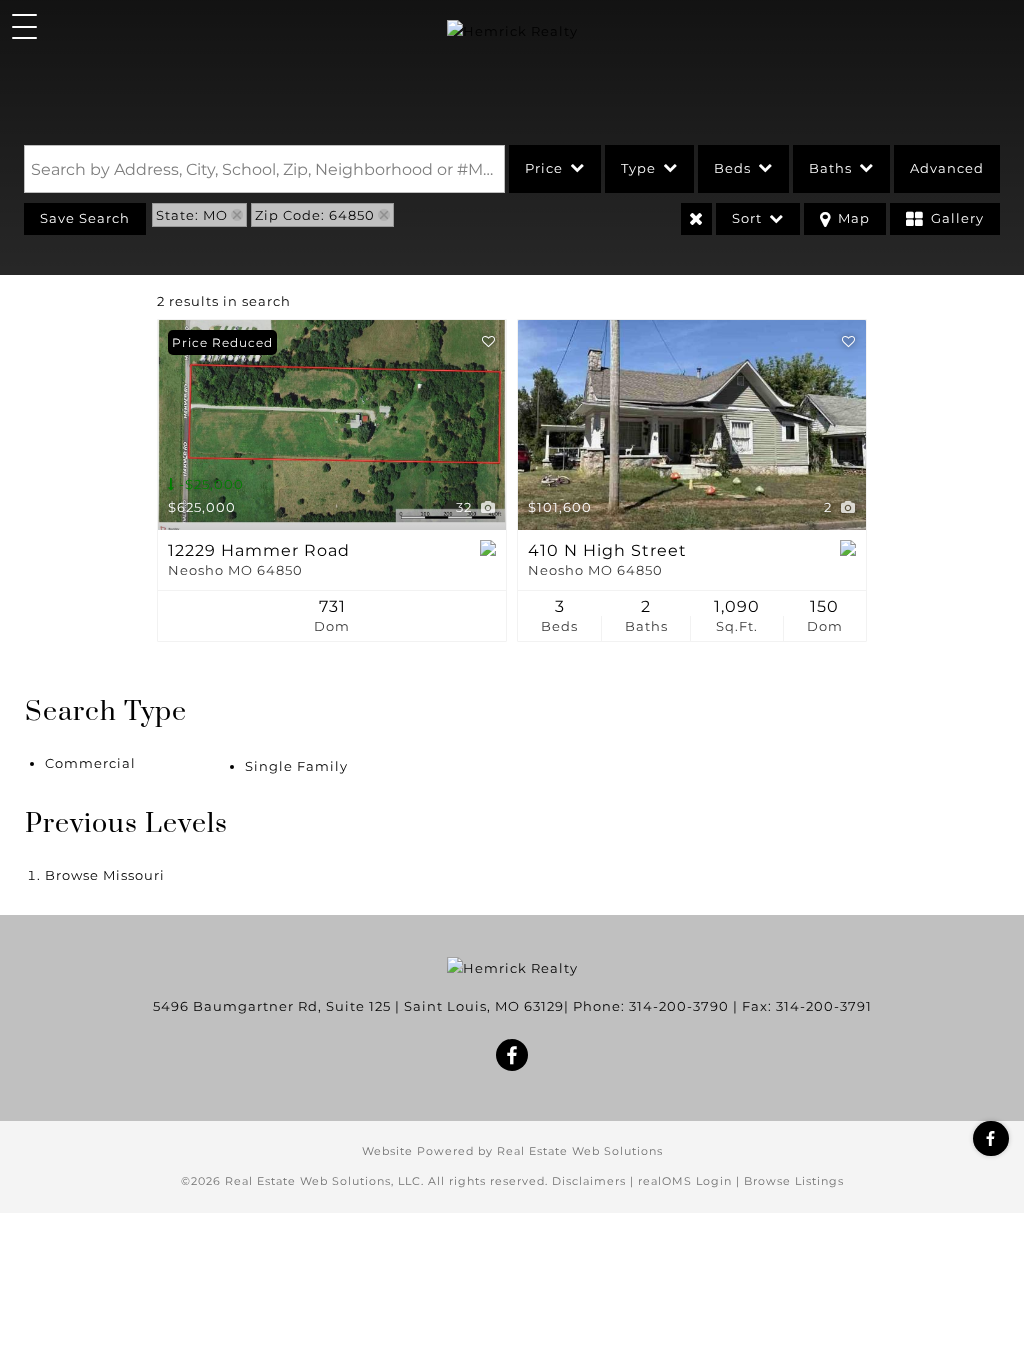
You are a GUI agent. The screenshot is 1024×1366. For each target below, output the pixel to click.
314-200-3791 (824, 1006)
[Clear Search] (696, 219)
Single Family (296, 766)
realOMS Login (685, 1181)
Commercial (90, 763)
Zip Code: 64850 (315, 215)
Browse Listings (794, 1181)
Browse (105, 875)
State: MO (192, 215)
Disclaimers (589, 1181)
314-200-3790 (679, 1006)
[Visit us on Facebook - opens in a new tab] (991, 1138)
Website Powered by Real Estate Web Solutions (512, 1151)
